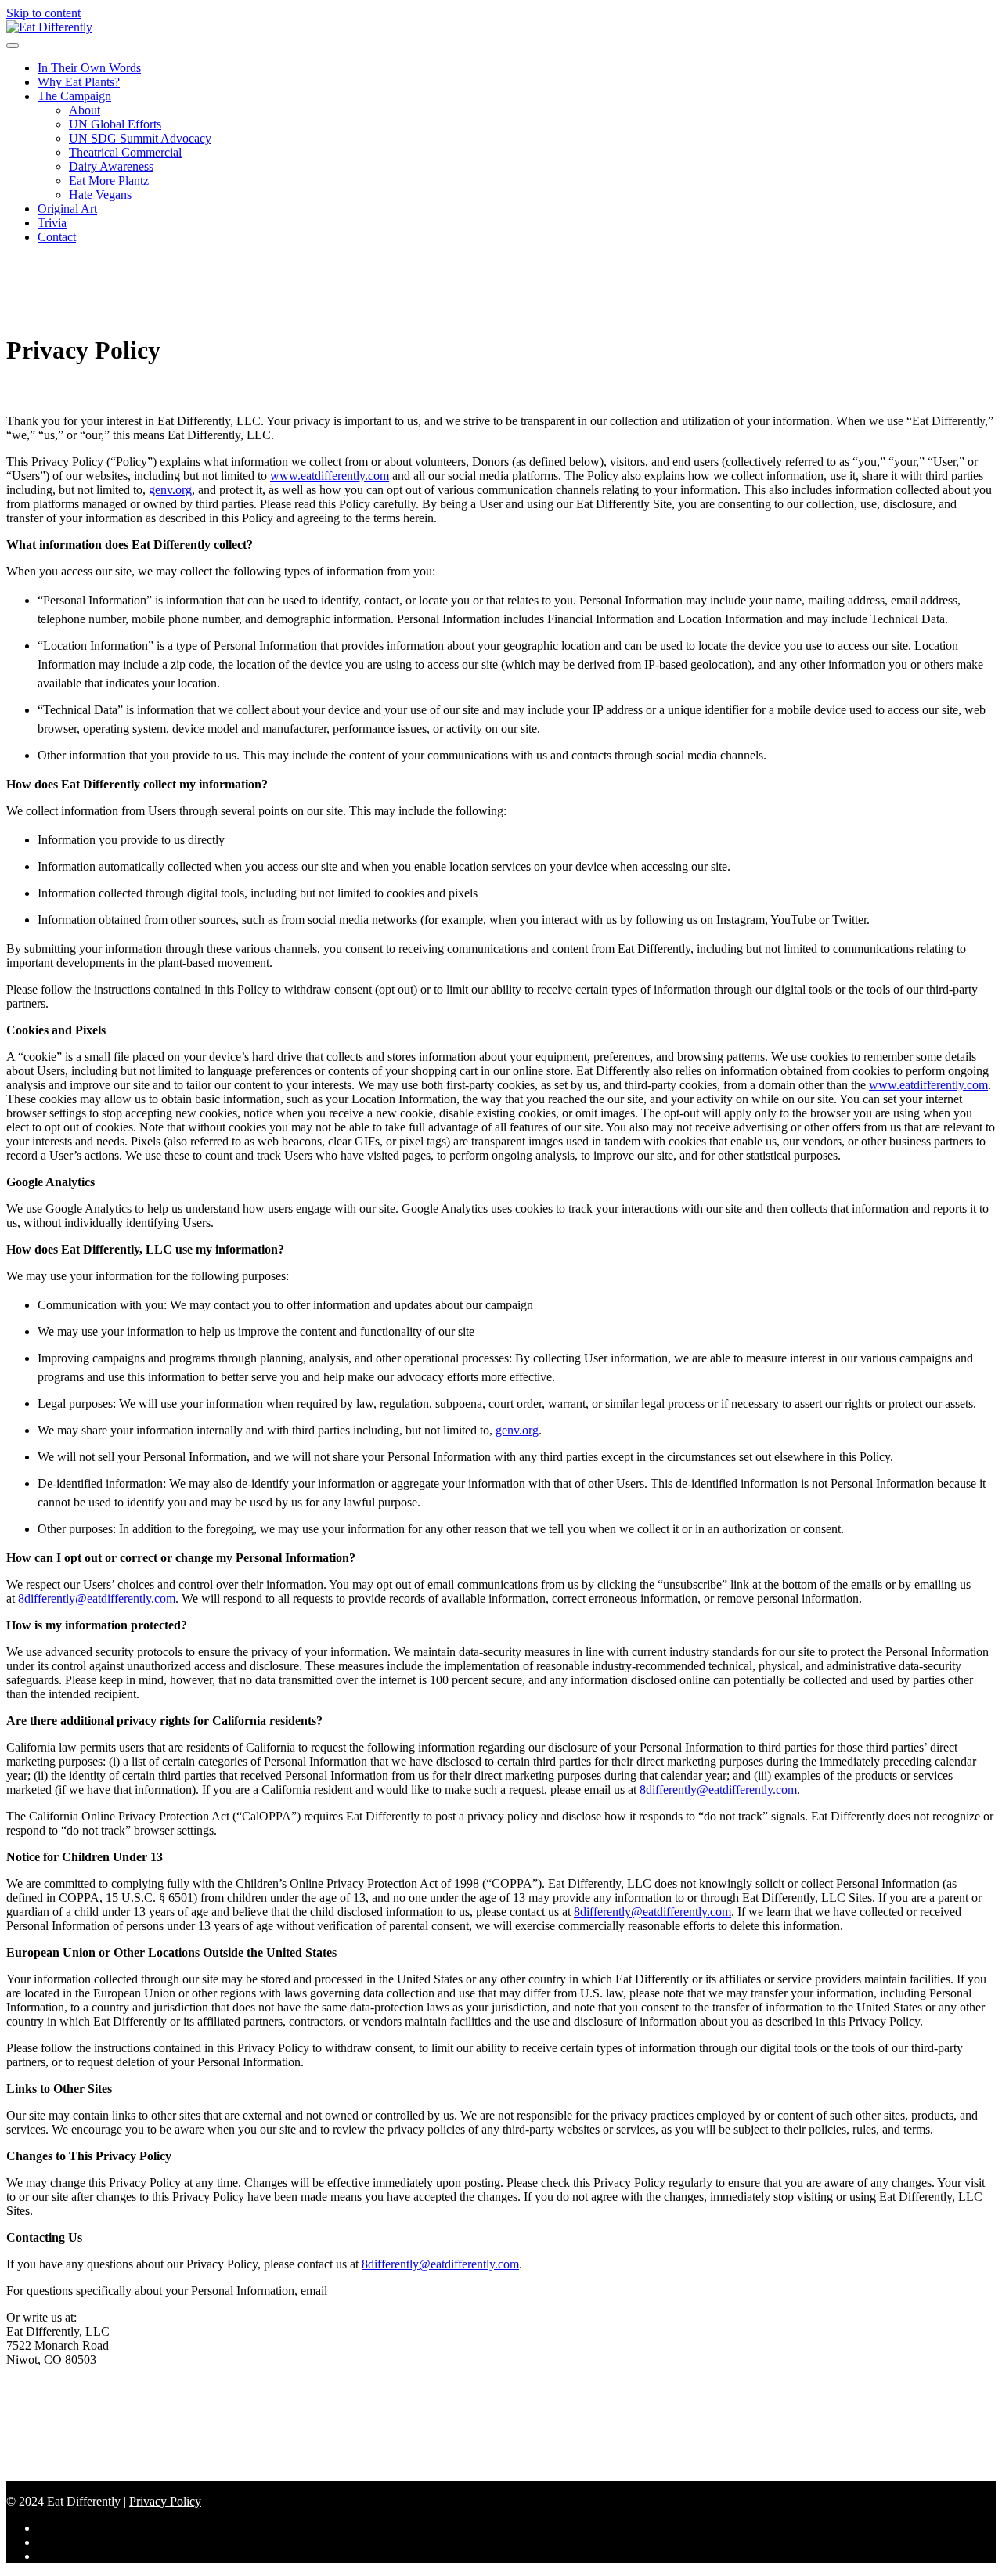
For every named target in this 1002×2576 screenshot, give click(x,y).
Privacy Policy (165, 2501)
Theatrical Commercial (125, 152)
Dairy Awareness (111, 166)
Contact (57, 237)
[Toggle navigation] (13, 45)
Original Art (67, 209)
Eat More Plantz (109, 180)
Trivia (52, 223)
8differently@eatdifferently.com (97, 1598)
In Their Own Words (89, 68)
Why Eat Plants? (79, 82)
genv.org (170, 490)
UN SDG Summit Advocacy (140, 138)
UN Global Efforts (115, 124)
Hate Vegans (100, 195)
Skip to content (43, 13)
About (85, 110)
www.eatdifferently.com (330, 476)
